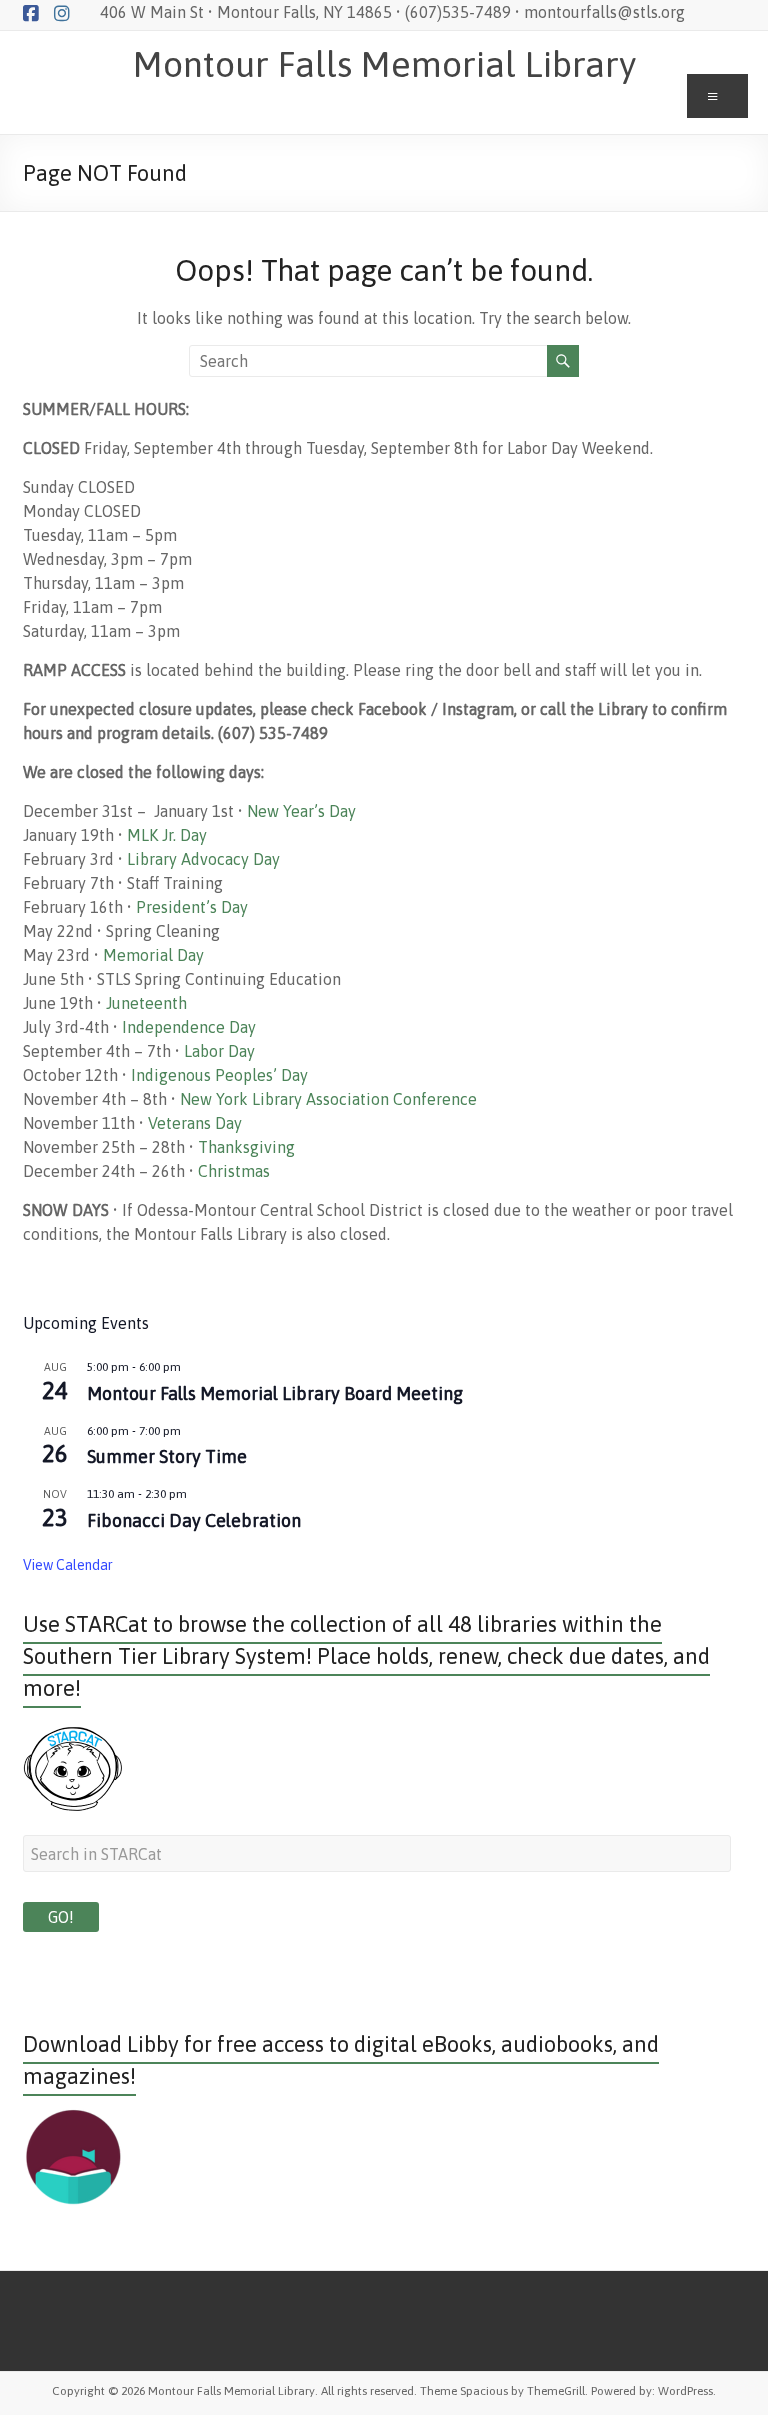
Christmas (234, 1171)
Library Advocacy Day (203, 859)
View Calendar (68, 1565)
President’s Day (192, 907)
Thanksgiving (246, 1147)
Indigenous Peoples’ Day (219, 1075)
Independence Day (189, 1027)
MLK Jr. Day (167, 835)
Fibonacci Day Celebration (194, 1520)
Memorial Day (153, 955)
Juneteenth (146, 1003)
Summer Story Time (167, 1456)
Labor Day (219, 1051)
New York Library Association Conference (328, 1099)
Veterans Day (195, 1123)
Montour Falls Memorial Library (384, 64)
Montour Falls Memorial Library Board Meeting (275, 1393)
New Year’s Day (301, 811)
